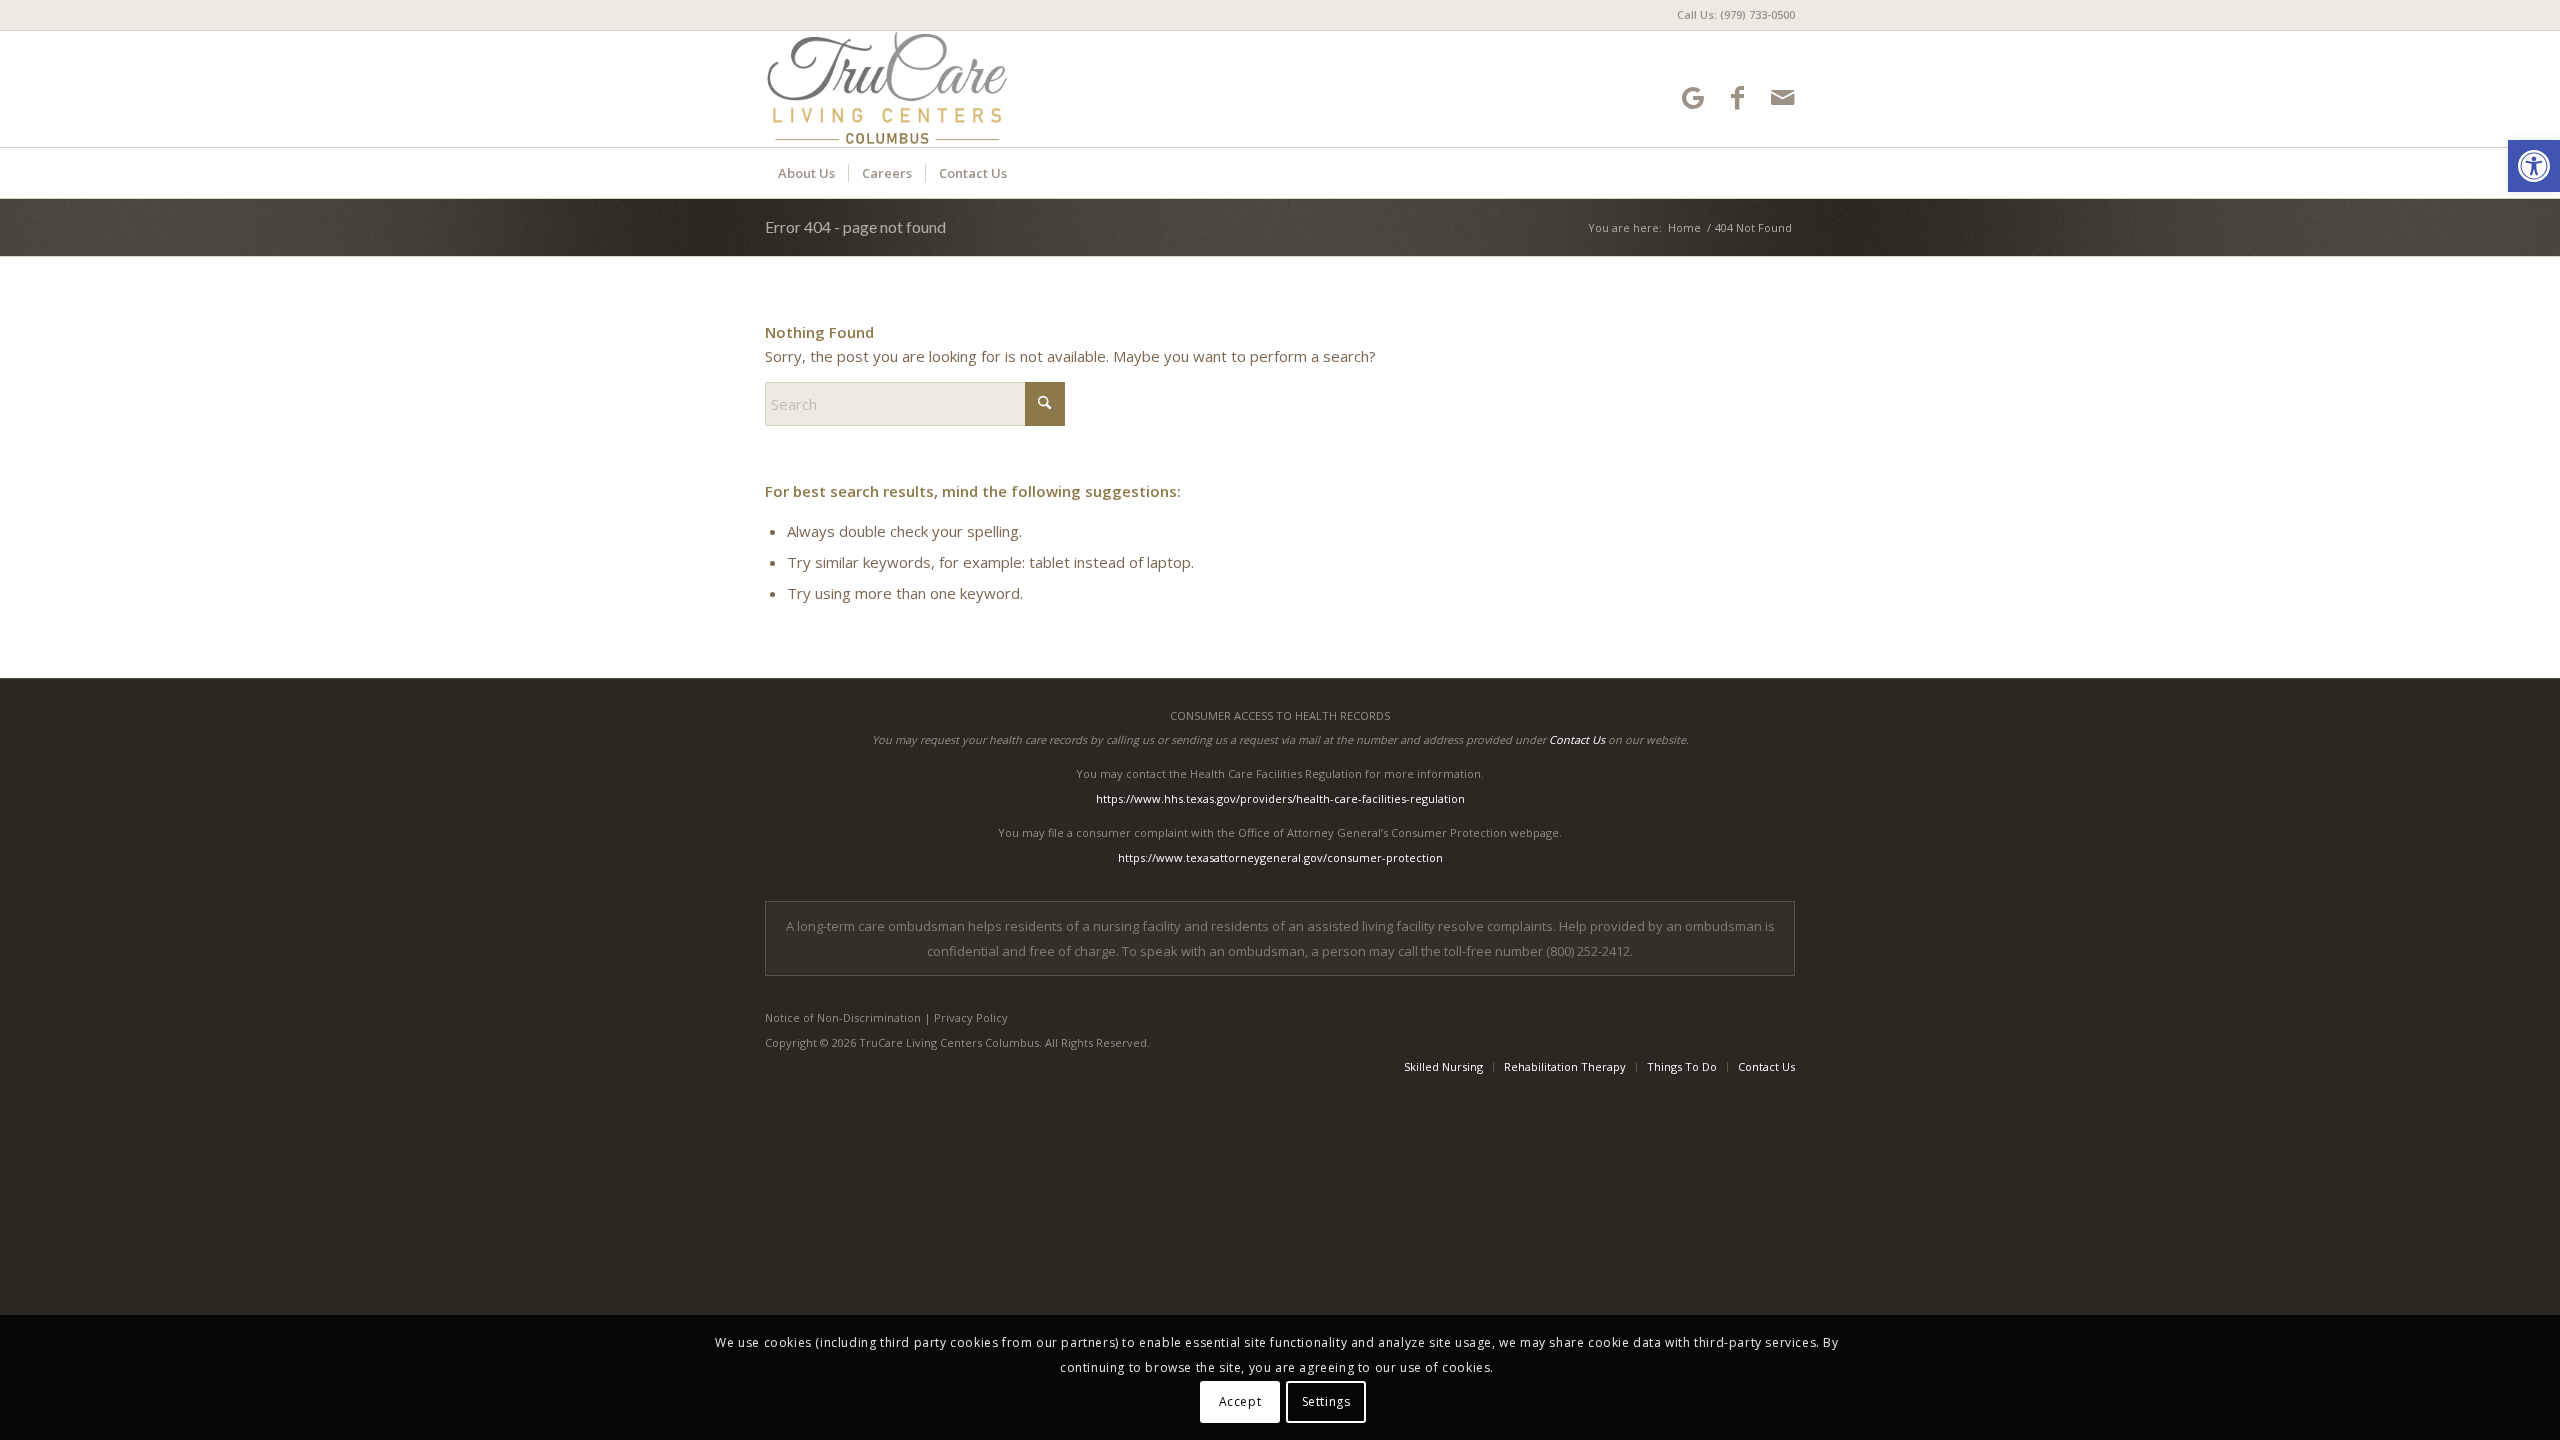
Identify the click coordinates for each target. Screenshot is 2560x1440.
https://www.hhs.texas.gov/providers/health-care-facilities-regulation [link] (1280, 798)
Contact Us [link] (1577, 739)
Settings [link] (1326, 1401)
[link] (2534, 166)
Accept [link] (1240, 1401)
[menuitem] (1731, 15)
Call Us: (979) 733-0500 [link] (1736, 14)
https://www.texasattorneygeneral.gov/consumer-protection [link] (1280, 857)
